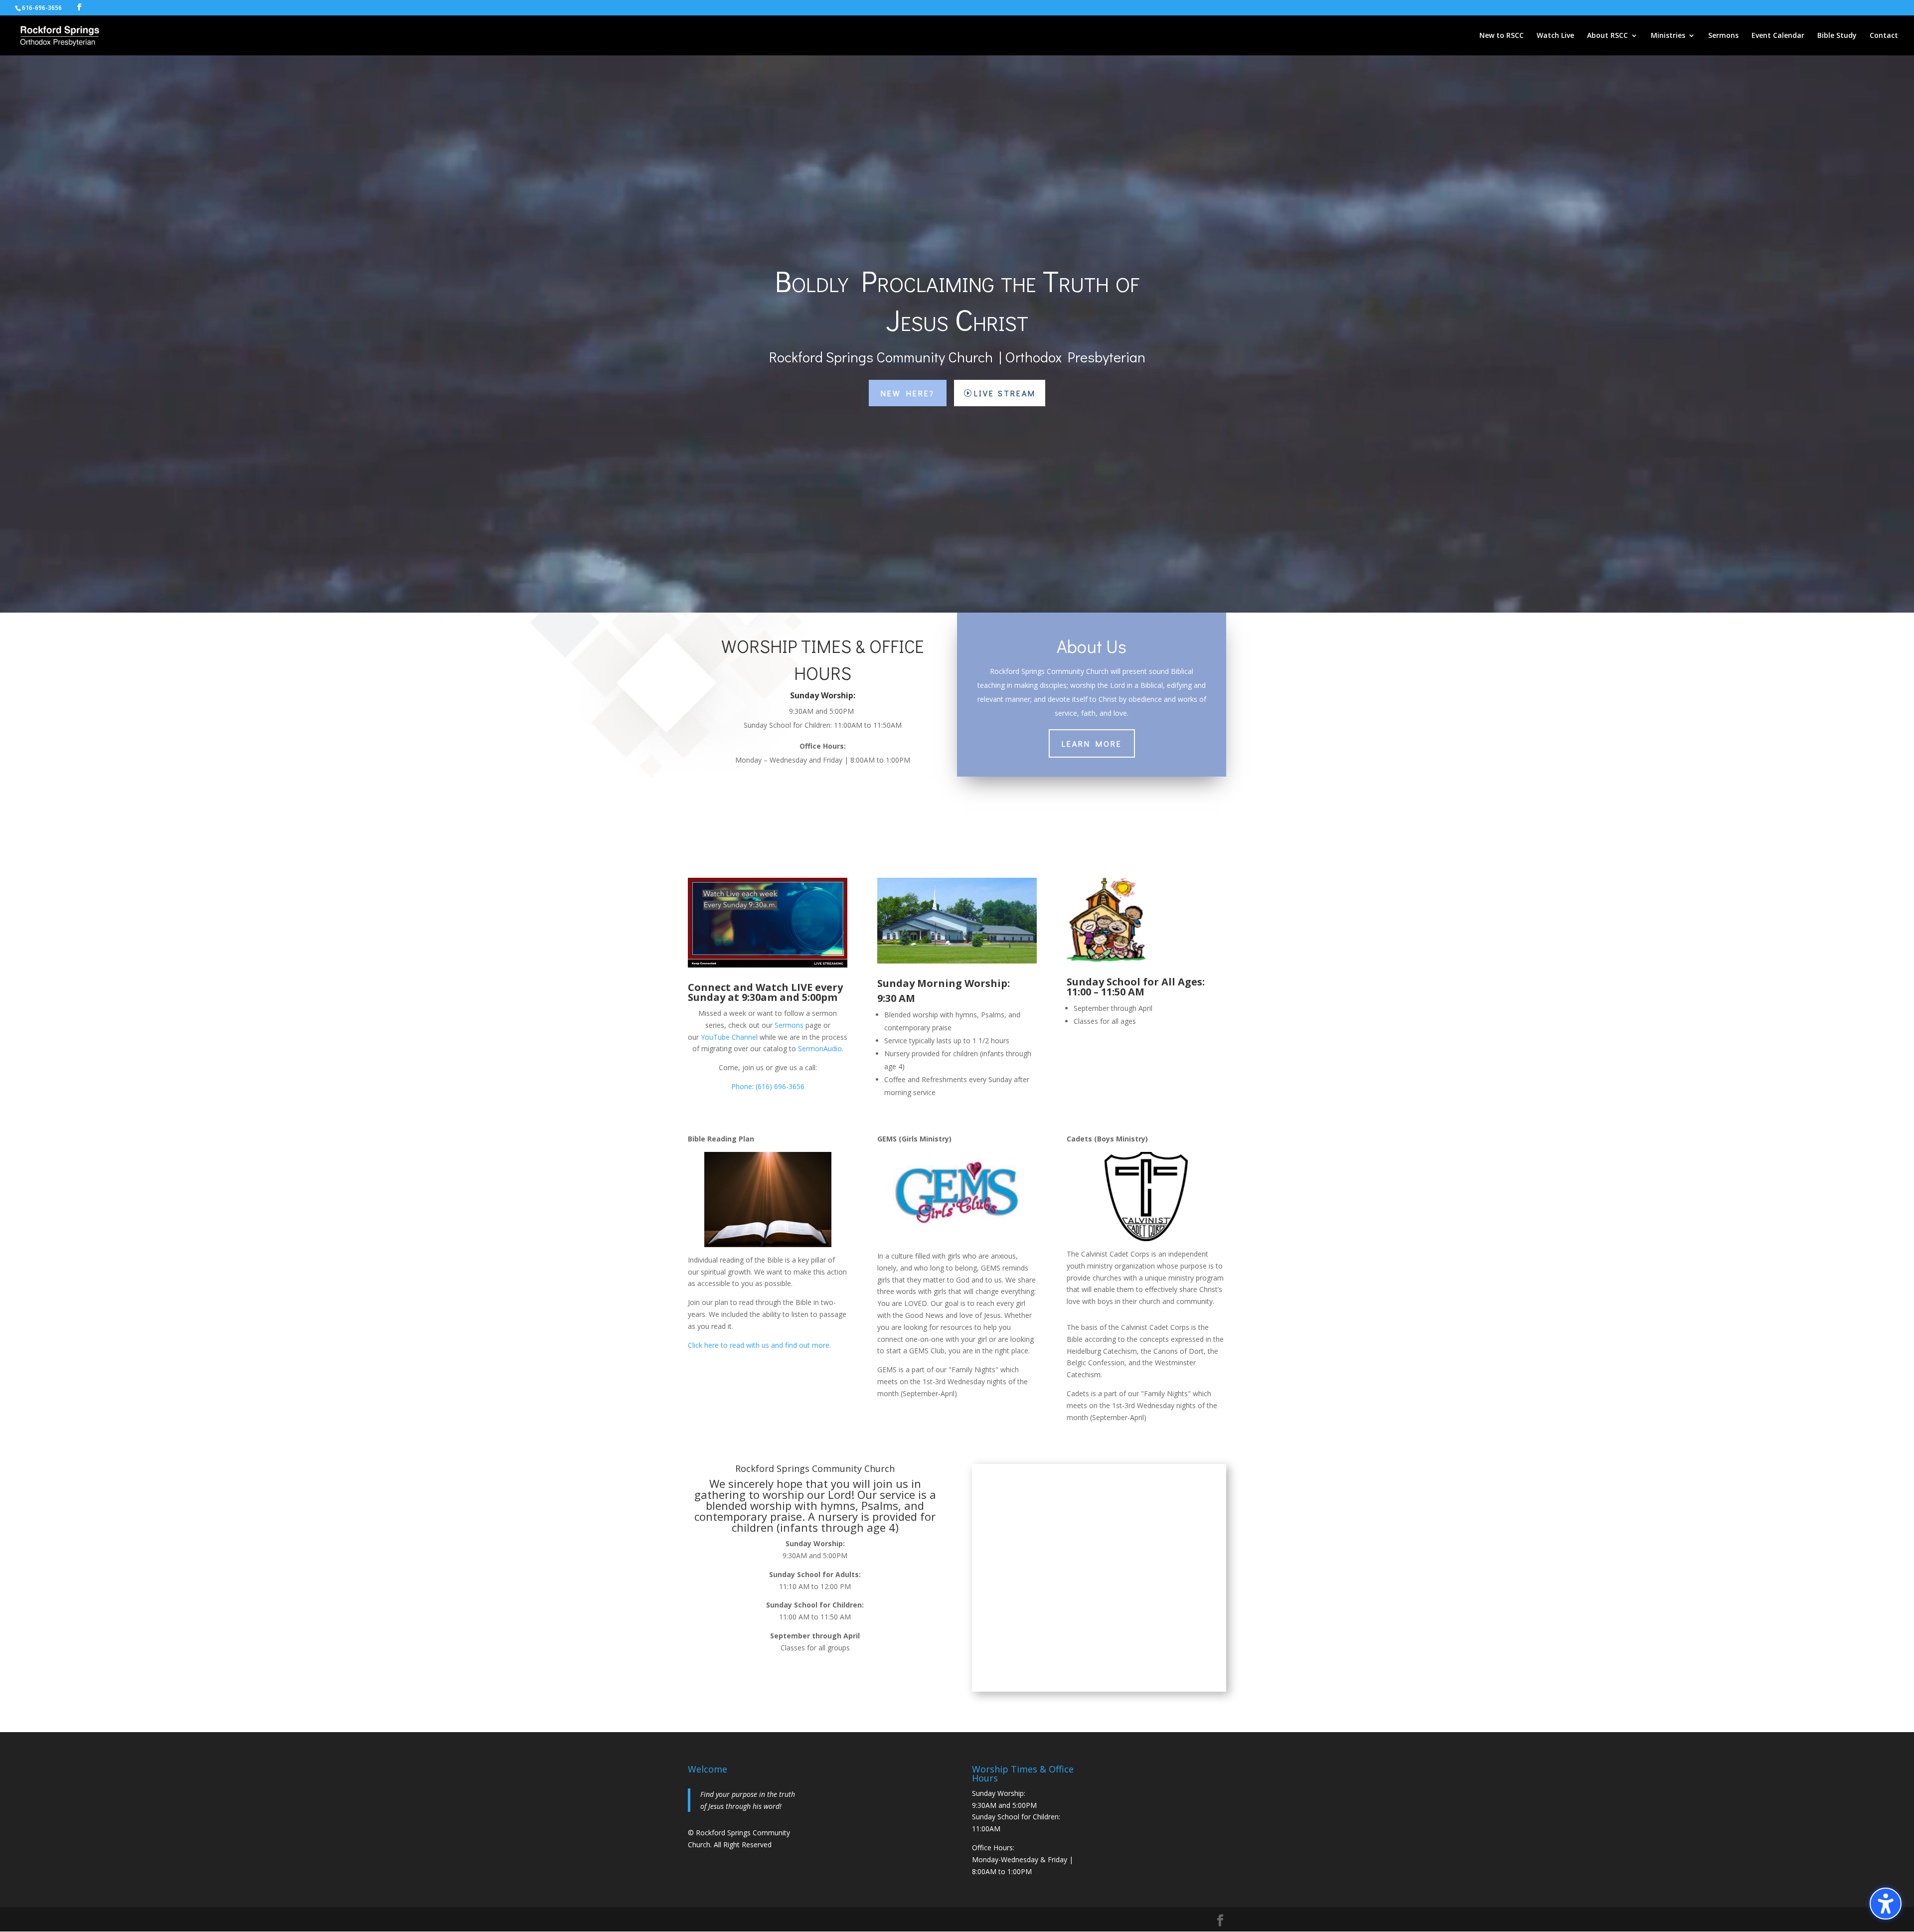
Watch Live (1555, 36)
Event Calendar (1778, 36)
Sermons (1723, 36)
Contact (1884, 36)
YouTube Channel (729, 1037)
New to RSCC (1502, 36)
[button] (1886, 1904)
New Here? (908, 393)
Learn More (1092, 743)
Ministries (1668, 36)
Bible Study (1837, 36)
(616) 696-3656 (780, 1086)
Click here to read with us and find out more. (759, 1345)
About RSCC (1607, 36)
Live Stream (1005, 393)
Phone (742, 1086)
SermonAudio (820, 1048)
